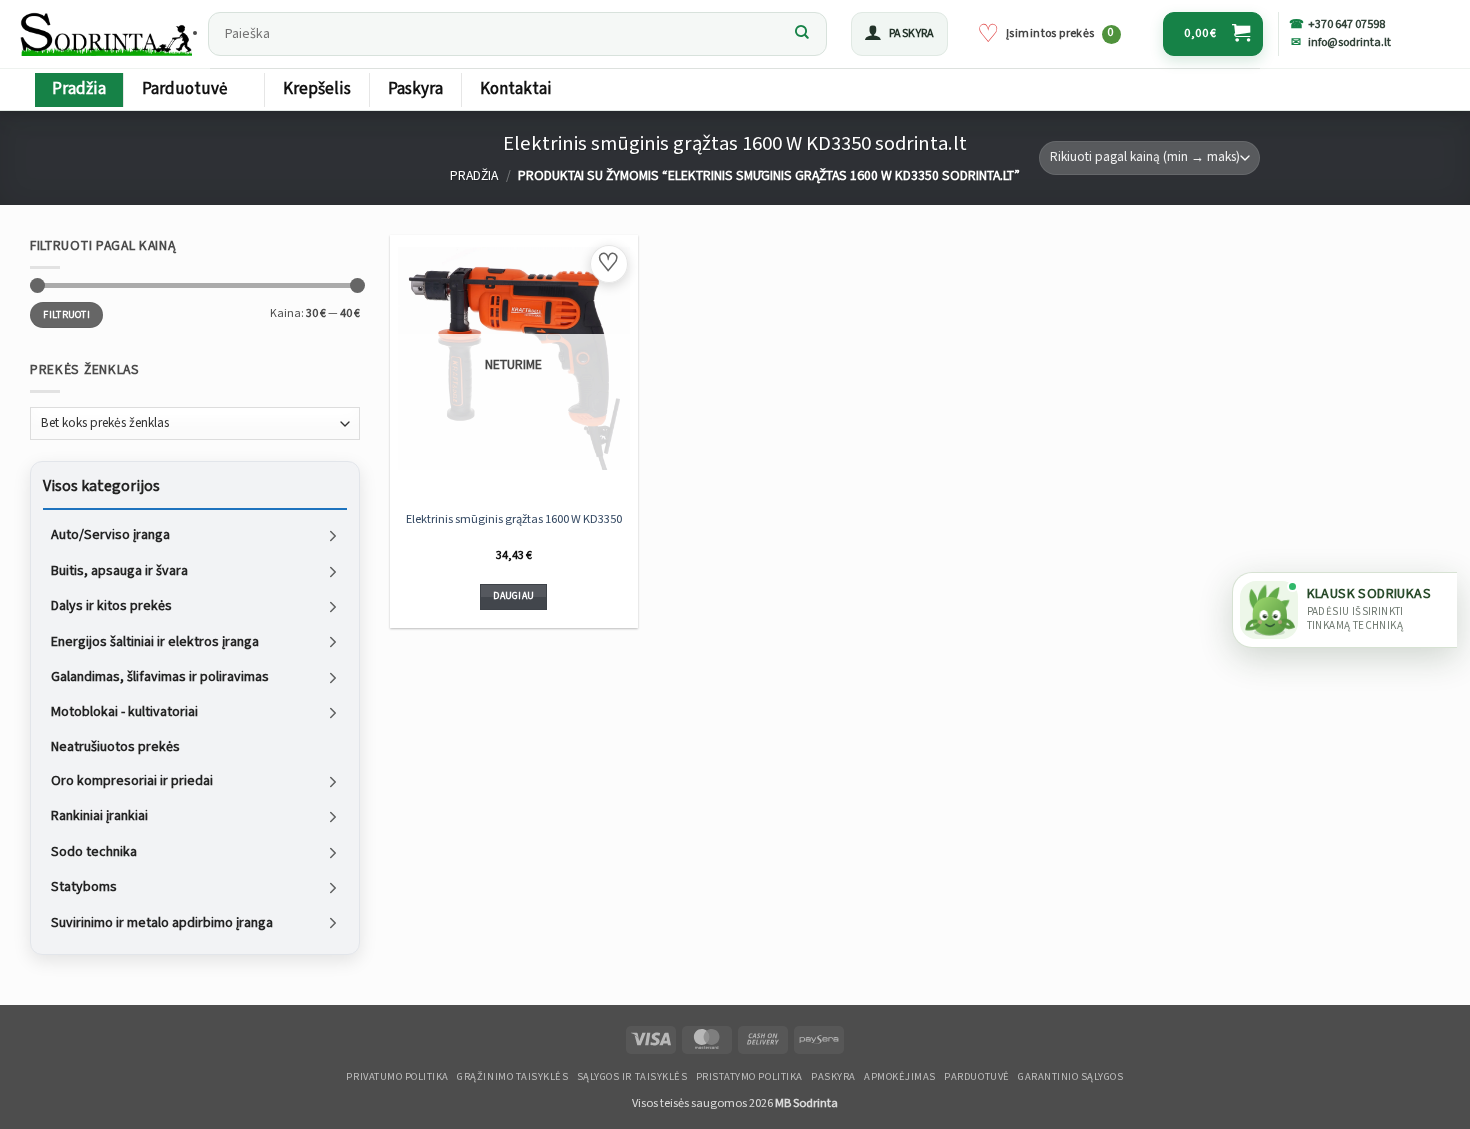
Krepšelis (317, 89)
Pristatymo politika (749, 1077)
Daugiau (513, 596)
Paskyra (415, 89)
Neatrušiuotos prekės (115, 746)
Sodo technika (94, 851)
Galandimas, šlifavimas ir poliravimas (160, 677)
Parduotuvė (184, 89)
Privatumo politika (397, 1077)
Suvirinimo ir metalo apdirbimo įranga (162, 922)
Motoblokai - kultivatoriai (124, 712)
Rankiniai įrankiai (99, 816)
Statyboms (84, 887)
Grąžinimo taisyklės (512, 1077)
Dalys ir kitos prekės (111, 606)
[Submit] (802, 34)
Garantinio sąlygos (1070, 1077)
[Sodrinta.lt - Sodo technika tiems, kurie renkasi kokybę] (108, 34)
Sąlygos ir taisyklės (632, 1077)
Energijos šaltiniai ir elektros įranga (155, 641)
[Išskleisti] (333, 535)
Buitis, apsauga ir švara (119, 570)
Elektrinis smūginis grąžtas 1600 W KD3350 (514, 519)
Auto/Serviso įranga (110, 535)
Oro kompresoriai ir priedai (132, 781)
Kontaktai (516, 89)
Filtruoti (66, 314)
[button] (899, 34)
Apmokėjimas (900, 1077)
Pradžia (79, 89)
